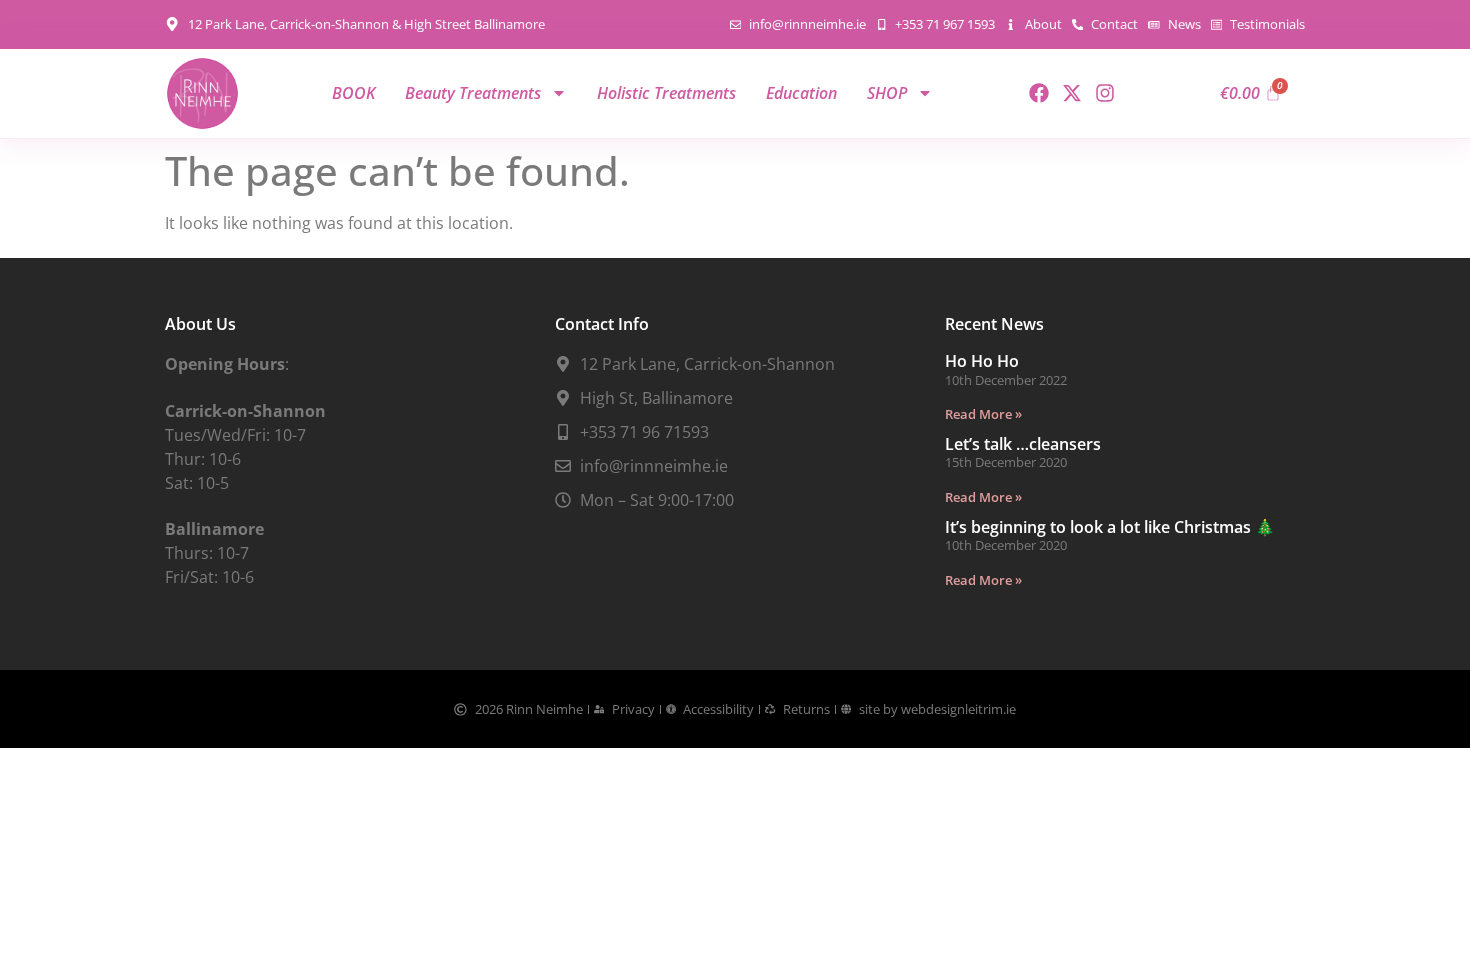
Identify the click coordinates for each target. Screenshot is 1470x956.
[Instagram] (1105, 93)
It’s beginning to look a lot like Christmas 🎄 (1110, 527)
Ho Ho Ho (982, 361)
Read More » (983, 414)
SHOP (887, 93)
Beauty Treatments (473, 93)
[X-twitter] (1072, 93)
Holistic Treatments (666, 93)
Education (801, 93)
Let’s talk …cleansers (1023, 444)
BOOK (353, 93)
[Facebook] (1039, 93)
